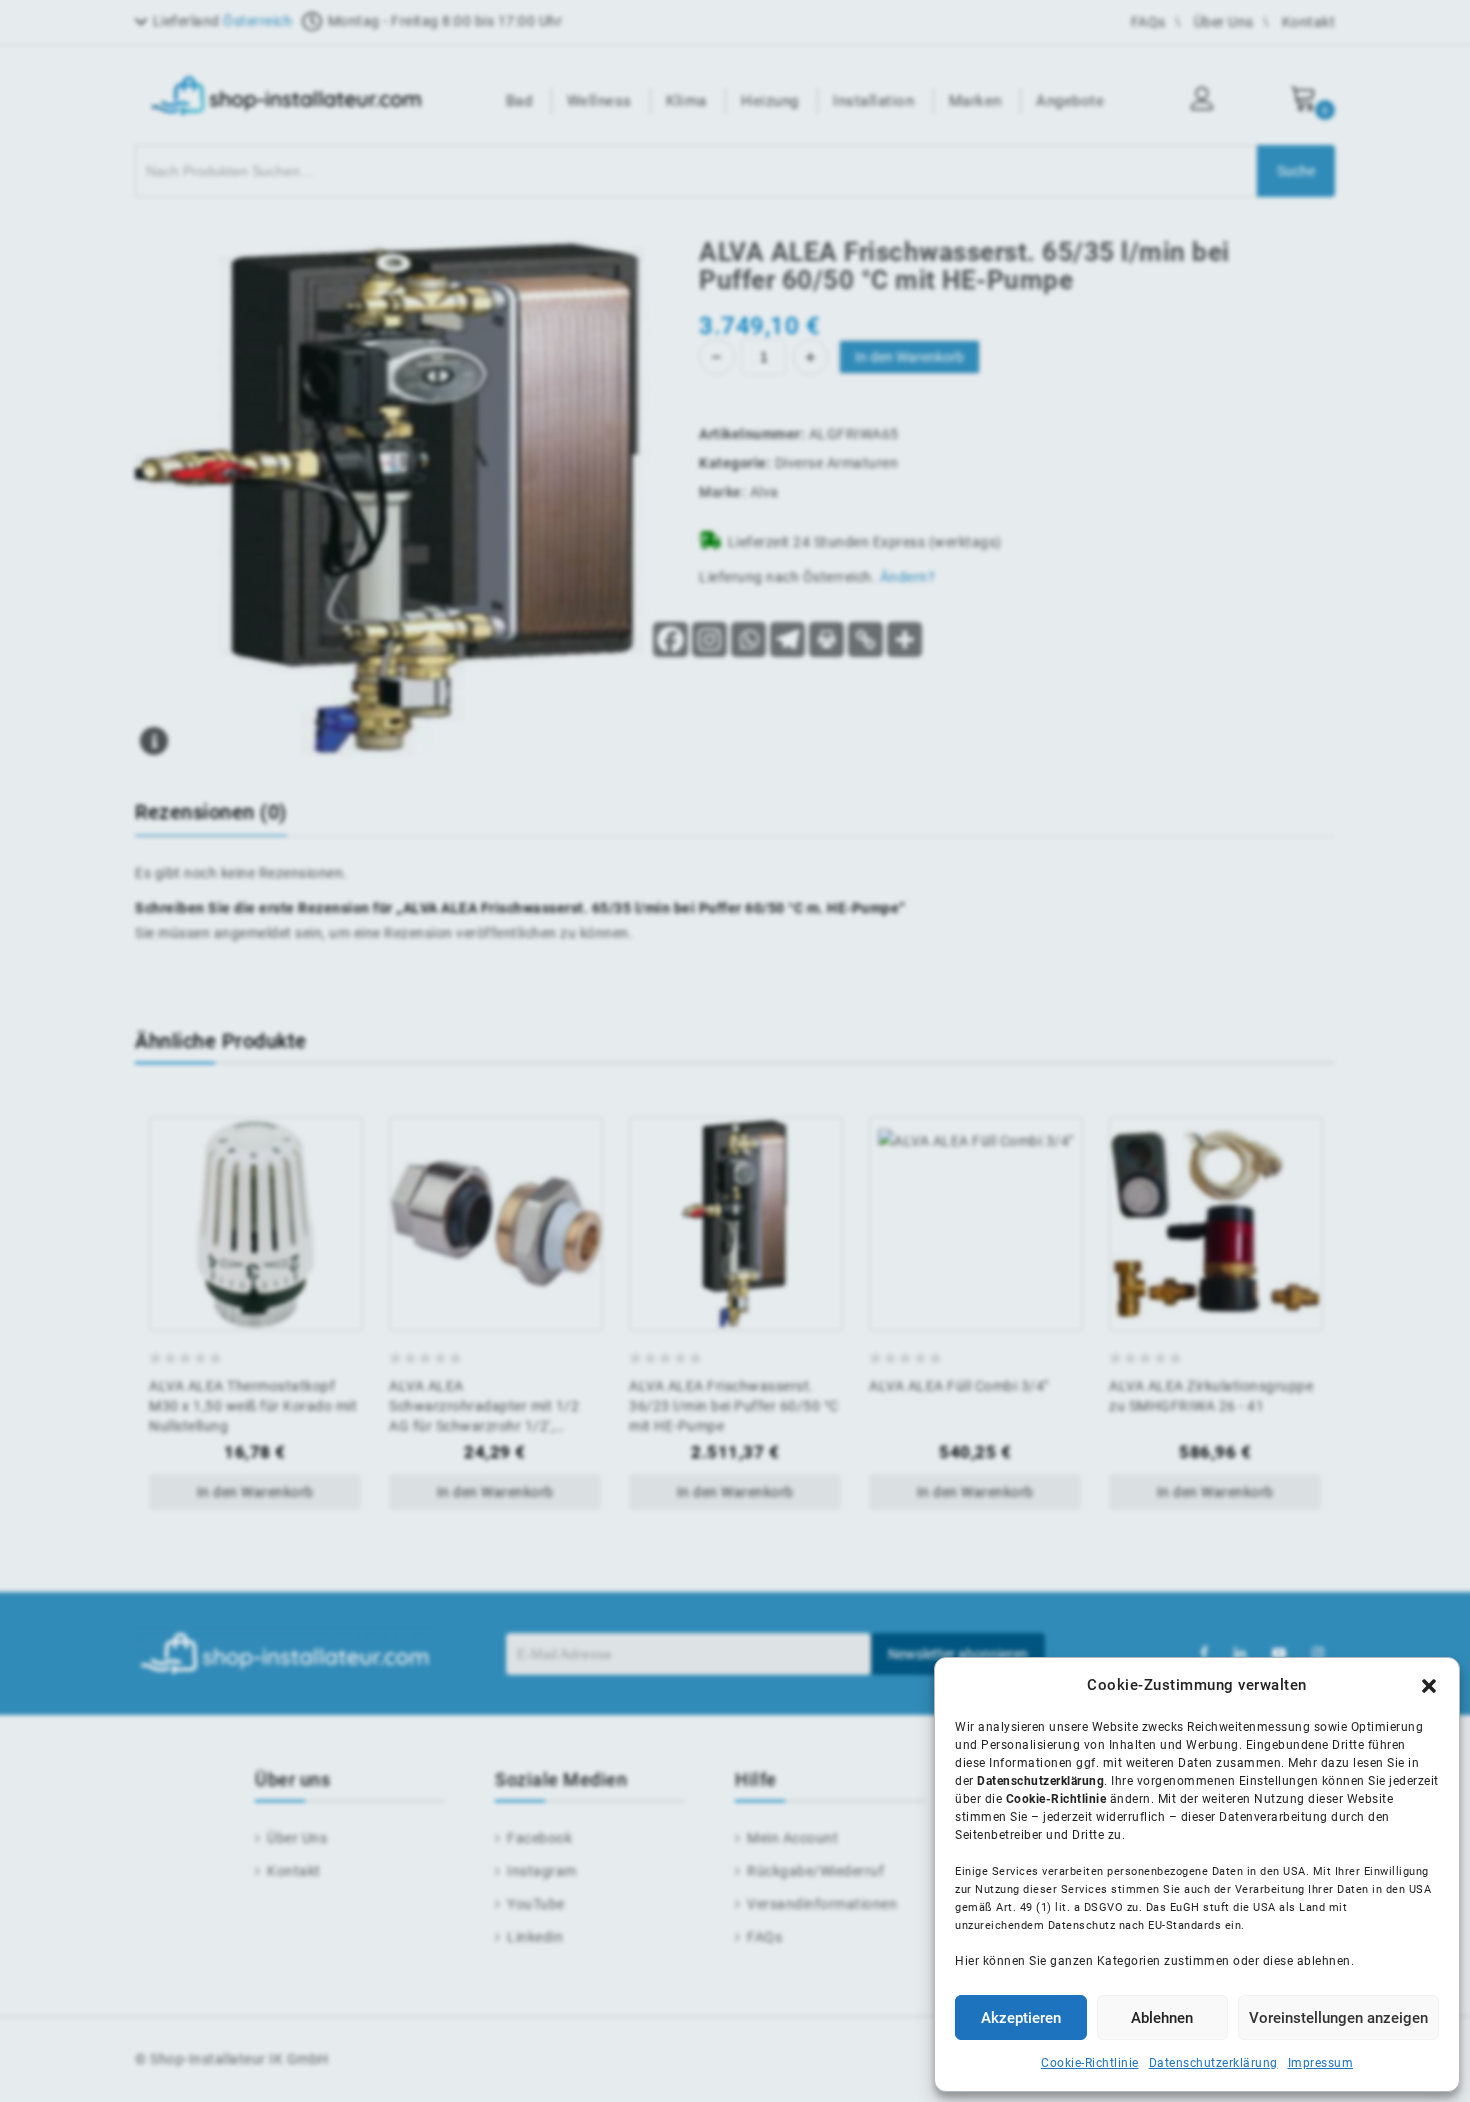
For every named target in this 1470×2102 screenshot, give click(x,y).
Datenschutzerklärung (1213, 2063)
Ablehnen (1162, 2018)
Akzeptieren (1021, 2018)
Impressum (1321, 2063)
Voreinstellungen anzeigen (1338, 2018)
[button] (1429, 1686)
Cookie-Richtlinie (1090, 2063)
